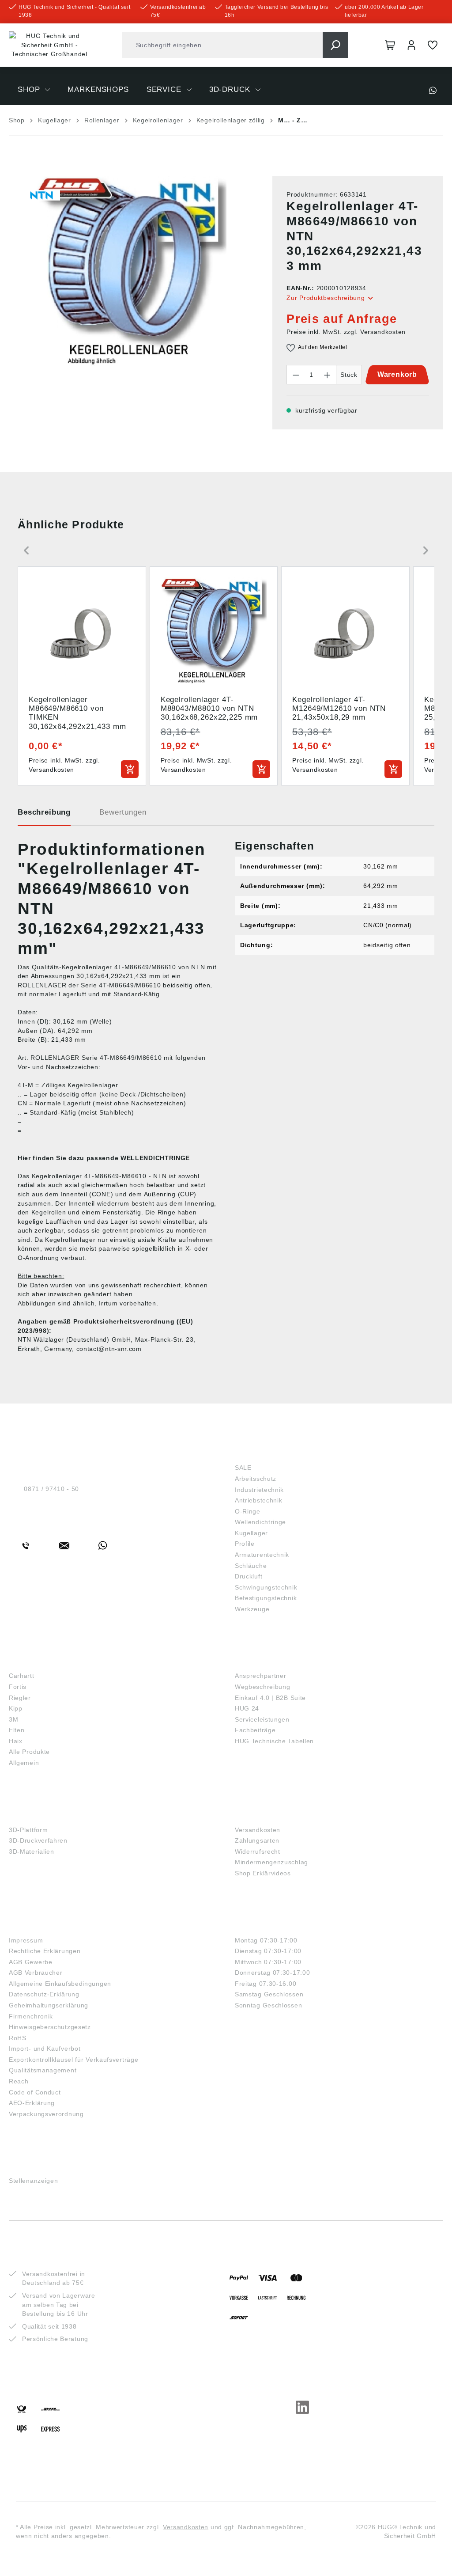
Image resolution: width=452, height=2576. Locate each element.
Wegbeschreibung (263, 1687)
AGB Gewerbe (31, 1962)
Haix (16, 1741)
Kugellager (251, 1533)
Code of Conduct (35, 2092)
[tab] (44, 816)
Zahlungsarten (257, 1840)
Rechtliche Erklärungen (45, 1951)
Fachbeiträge (255, 1730)
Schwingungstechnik (266, 1587)
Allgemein (24, 1763)
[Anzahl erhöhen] (328, 375)
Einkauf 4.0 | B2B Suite (270, 1698)
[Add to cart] (130, 769)
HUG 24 (247, 1708)
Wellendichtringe (260, 1522)
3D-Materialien (32, 1851)
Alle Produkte (29, 1752)
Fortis (18, 1687)
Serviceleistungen (262, 1719)
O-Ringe (248, 1511)
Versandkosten (258, 1830)
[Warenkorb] (390, 45)
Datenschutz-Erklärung (44, 1994)
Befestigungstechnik (266, 1598)
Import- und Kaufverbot (45, 2049)
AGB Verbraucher (36, 1973)
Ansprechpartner (261, 1676)
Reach (19, 2081)
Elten (17, 1730)
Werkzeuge (252, 1609)
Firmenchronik (31, 2016)
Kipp (16, 1708)
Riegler (20, 1698)
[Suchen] (335, 45)
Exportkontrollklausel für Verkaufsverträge (73, 2060)
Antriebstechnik (259, 1500)
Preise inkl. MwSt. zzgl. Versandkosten (346, 332)
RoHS (18, 2038)
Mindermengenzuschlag (271, 1862)
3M (13, 1719)
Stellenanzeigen (34, 2181)
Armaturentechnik (262, 1555)
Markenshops (40, 1661)
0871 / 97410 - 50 (51, 1489)
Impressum (26, 1940)
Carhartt (22, 1676)
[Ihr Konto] (411, 45)
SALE (243, 1468)
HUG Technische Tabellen (274, 1741)
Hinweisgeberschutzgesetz (50, 2027)
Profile (245, 1544)
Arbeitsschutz (256, 1479)
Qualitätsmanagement (43, 2070)
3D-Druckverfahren (38, 1840)
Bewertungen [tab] (123, 812)
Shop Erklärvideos (263, 1873)
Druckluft (249, 1576)
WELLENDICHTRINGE (155, 1158)
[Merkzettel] (433, 45)
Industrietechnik (259, 1490)
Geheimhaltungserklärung (49, 2005)
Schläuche (251, 1566)
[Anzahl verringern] (296, 375)
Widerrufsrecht (258, 1851)
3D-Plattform (28, 1830)
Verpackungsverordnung (46, 2114)
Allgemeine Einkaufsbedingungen (60, 1984)
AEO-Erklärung (32, 2103)
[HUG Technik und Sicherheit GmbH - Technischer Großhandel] (49, 45)
